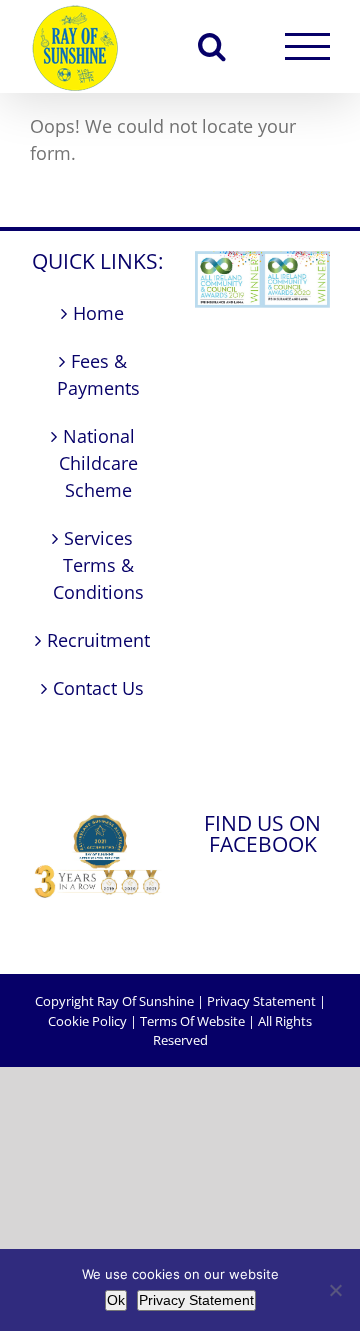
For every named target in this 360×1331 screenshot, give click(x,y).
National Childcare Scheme (98, 463)
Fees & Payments (98, 374)
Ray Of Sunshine (145, 1001)
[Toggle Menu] (307, 46)
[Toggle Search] (212, 46)
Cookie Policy (87, 1021)
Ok (116, 1300)
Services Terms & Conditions (98, 565)
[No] (335, 1290)
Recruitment (98, 640)
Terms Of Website (192, 1021)
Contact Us (98, 688)
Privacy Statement (261, 1001)
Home (98, 313)
